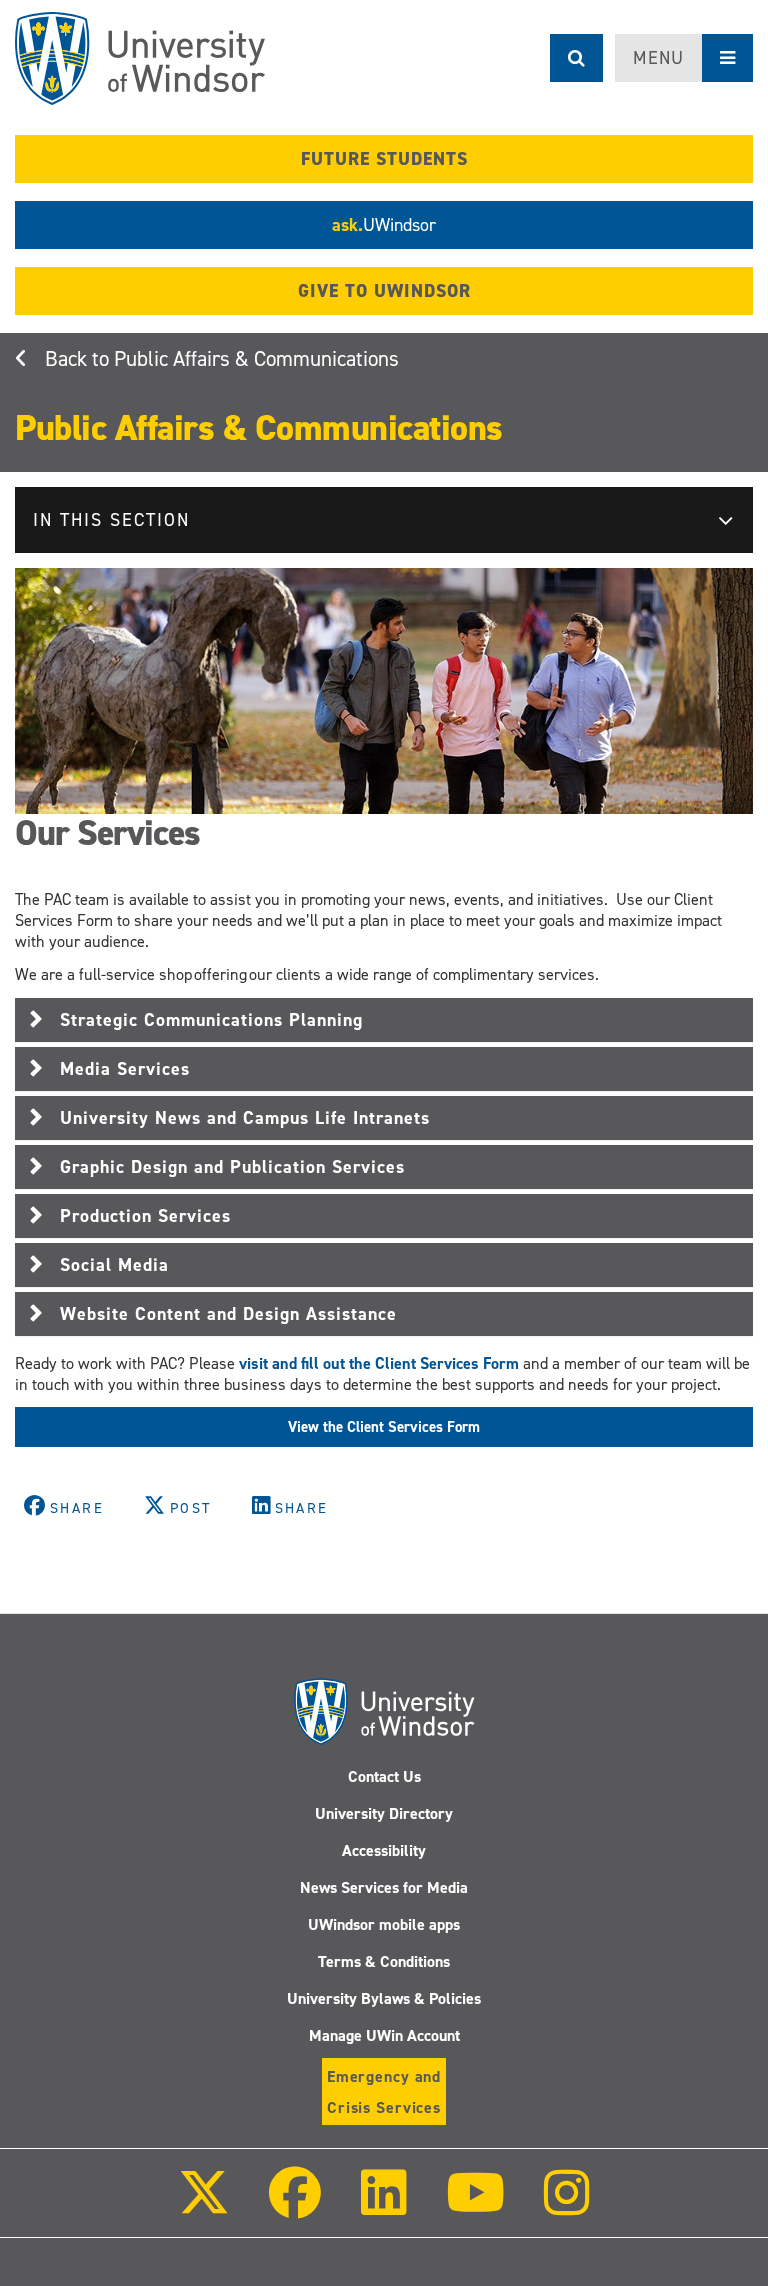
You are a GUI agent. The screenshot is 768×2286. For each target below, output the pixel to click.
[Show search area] (576, 58)
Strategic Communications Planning (211, 1020)
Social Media (114, 1265)
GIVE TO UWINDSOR (384, 291)
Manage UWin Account (384, 2035)
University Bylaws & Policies (384, 1998)
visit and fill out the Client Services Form (379, 1363)
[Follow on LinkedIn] (383, 2206)
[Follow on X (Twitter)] (204, 2206)
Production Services (145, 1216)
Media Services (125, 1069)
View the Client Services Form (384, 1427)
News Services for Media (384, 1887)
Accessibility (384, 1850)
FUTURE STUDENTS (384, 159)
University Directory (384, 1813)
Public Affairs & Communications (256, 359)
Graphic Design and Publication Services (232, 1167)
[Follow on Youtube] (475, 2206)
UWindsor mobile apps (384, 1924)
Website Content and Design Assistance (228, 1314)
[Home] (140, 58)
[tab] (384, 1020)
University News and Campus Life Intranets (245, 1118)
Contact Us (384, 1776)
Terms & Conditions (384, 1961)
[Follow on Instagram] (567, 2206)
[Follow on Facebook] (295, 2206)
